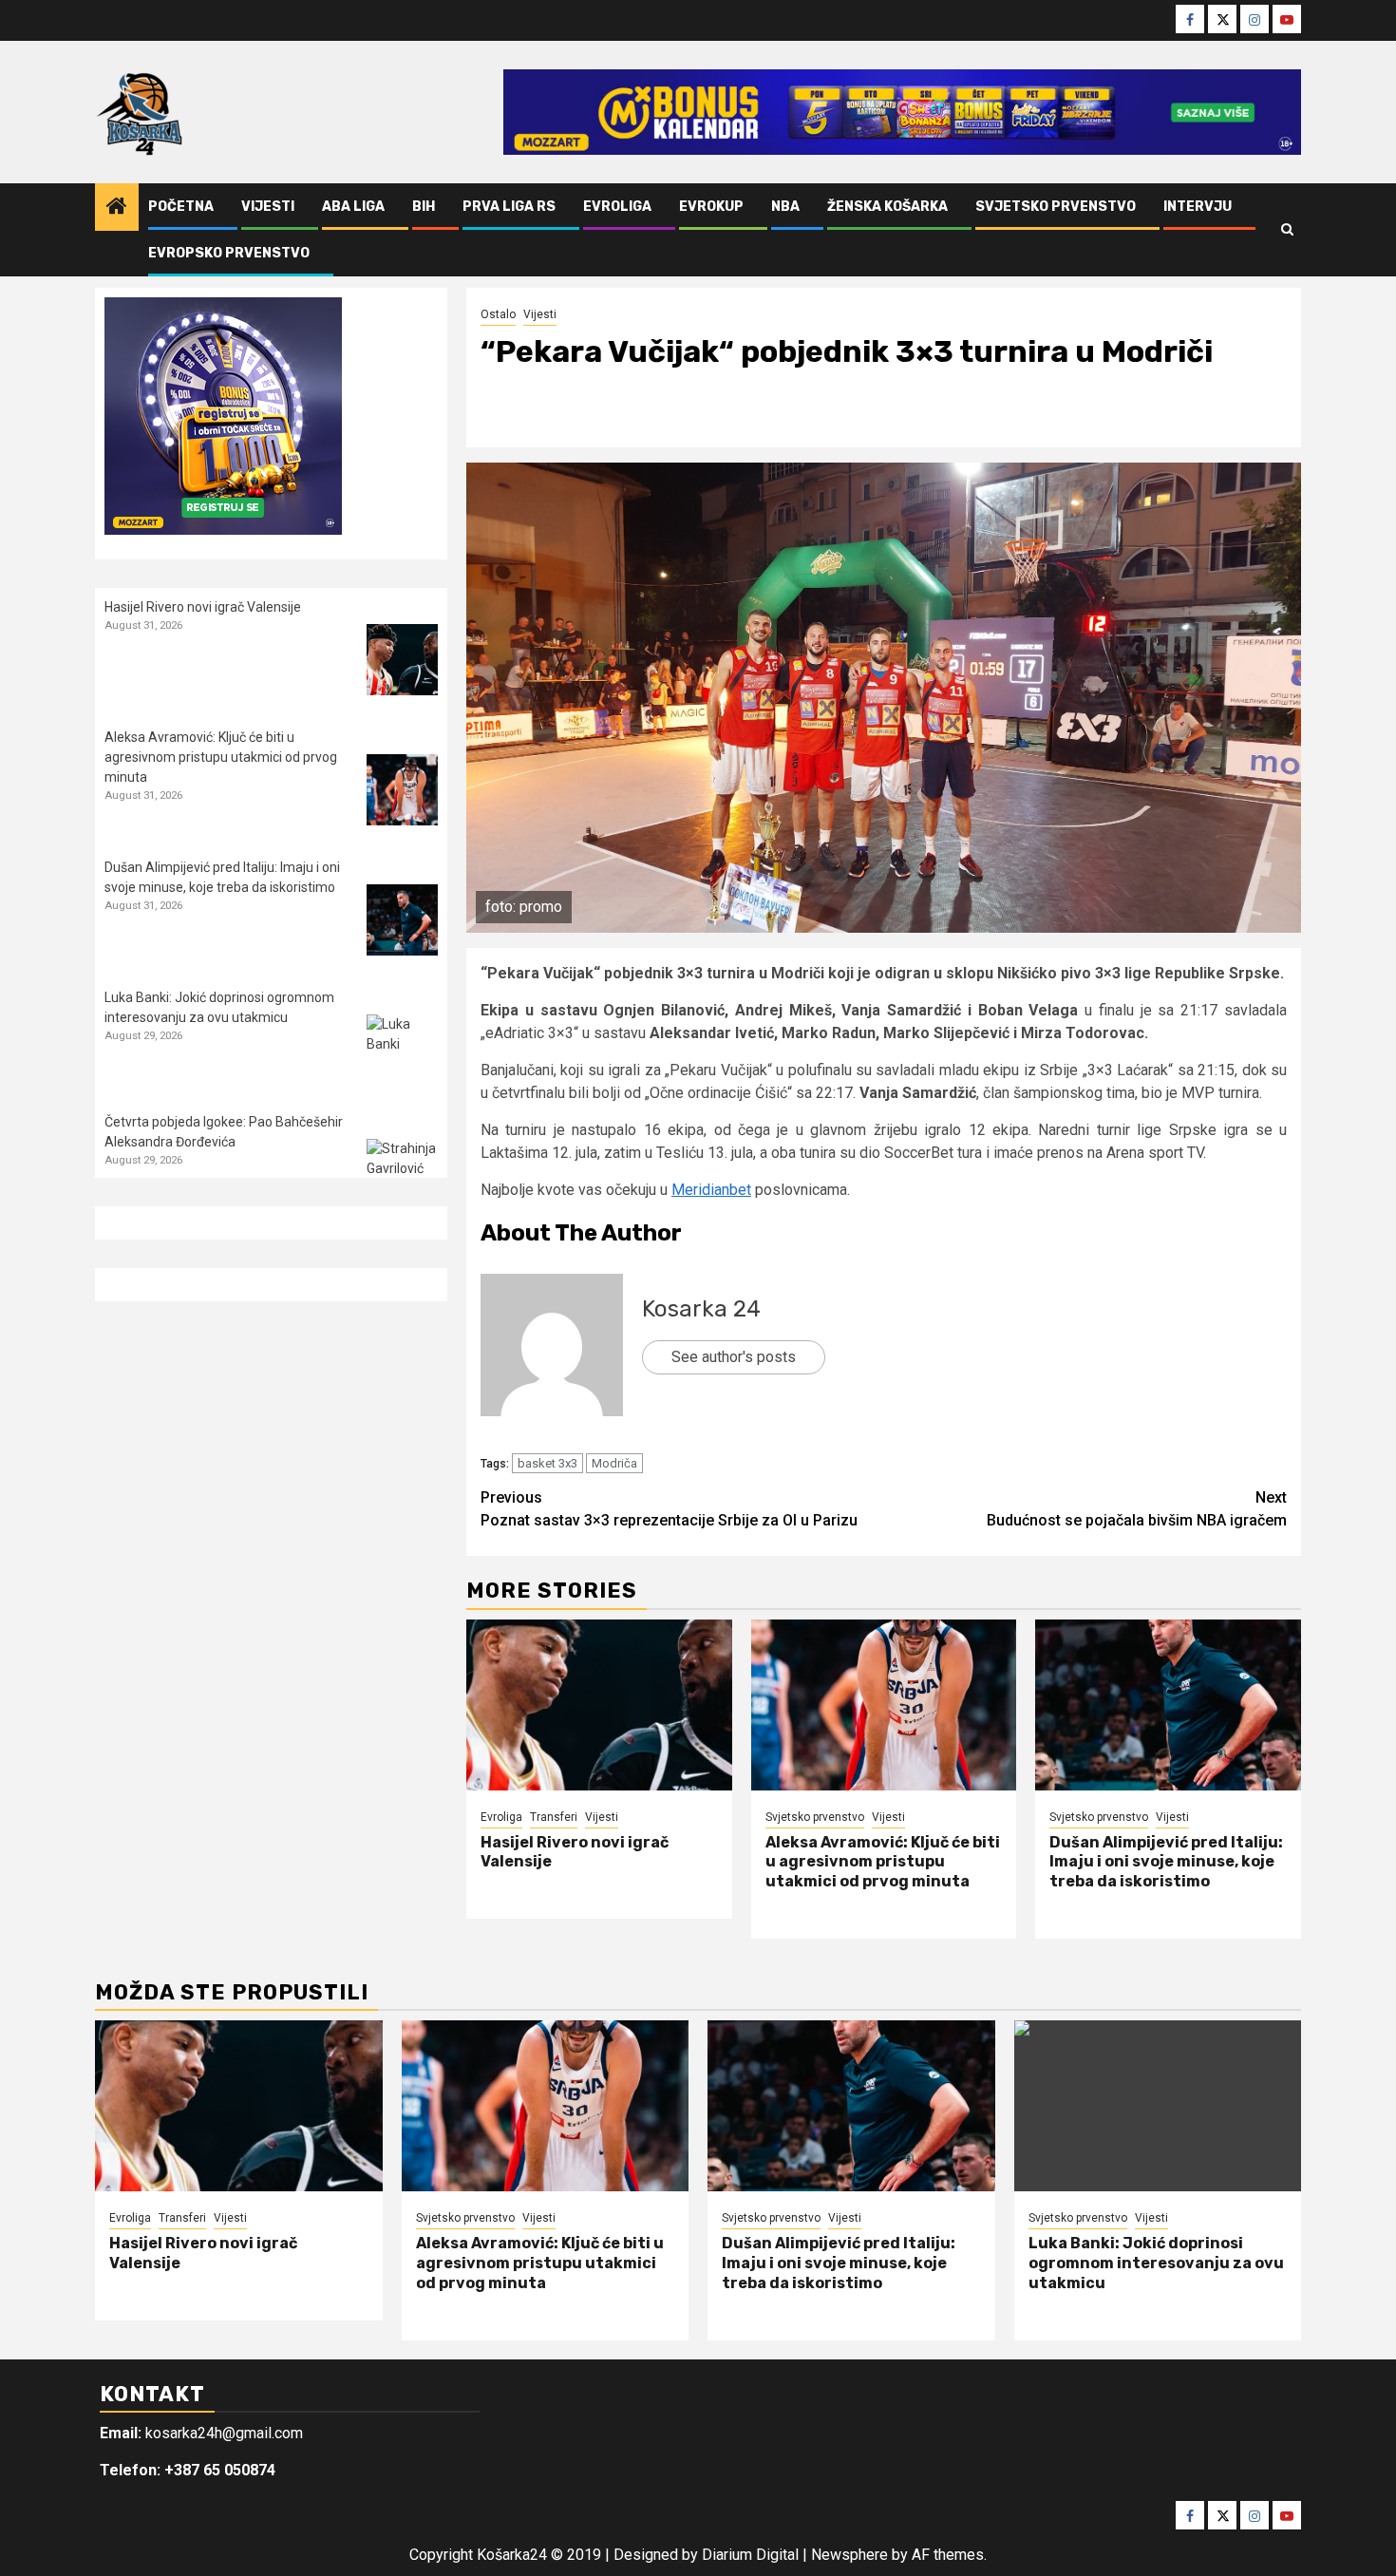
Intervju (1198, 207)
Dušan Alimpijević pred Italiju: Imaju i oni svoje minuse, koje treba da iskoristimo (1166, 1862)
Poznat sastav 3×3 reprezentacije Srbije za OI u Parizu (669, 1509)
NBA (785, 207)
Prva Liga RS (509, 207)
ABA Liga (353, 207)
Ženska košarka (887, 207)
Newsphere (849, 2555)
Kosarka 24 (701, 1309)
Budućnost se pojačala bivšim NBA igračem (1137, 1509)
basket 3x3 (547, 1463)
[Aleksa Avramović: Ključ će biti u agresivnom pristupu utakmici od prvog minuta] (884, 1705)
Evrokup (711, 207)
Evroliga (617, 207)
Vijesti (268, 207)
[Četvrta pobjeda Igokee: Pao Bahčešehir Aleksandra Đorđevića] (402, 1174)
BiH (424, 207)
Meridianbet (711, 1190)
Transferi (554, 1817)
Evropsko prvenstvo (229, 253)
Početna (181, 207)
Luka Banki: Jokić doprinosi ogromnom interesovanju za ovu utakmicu (1156, 2263)
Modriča (614, 1463)
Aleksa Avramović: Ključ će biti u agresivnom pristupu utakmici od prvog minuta (883, 1862)
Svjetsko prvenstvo (1056, 207)
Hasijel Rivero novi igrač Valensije (203, 607)
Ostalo (498, 314)
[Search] (1287, 230)
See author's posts (734, 1357)
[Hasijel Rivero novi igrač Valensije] (599, 1705)
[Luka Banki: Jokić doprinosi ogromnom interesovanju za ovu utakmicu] (402, 1050)
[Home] (117, 208)
